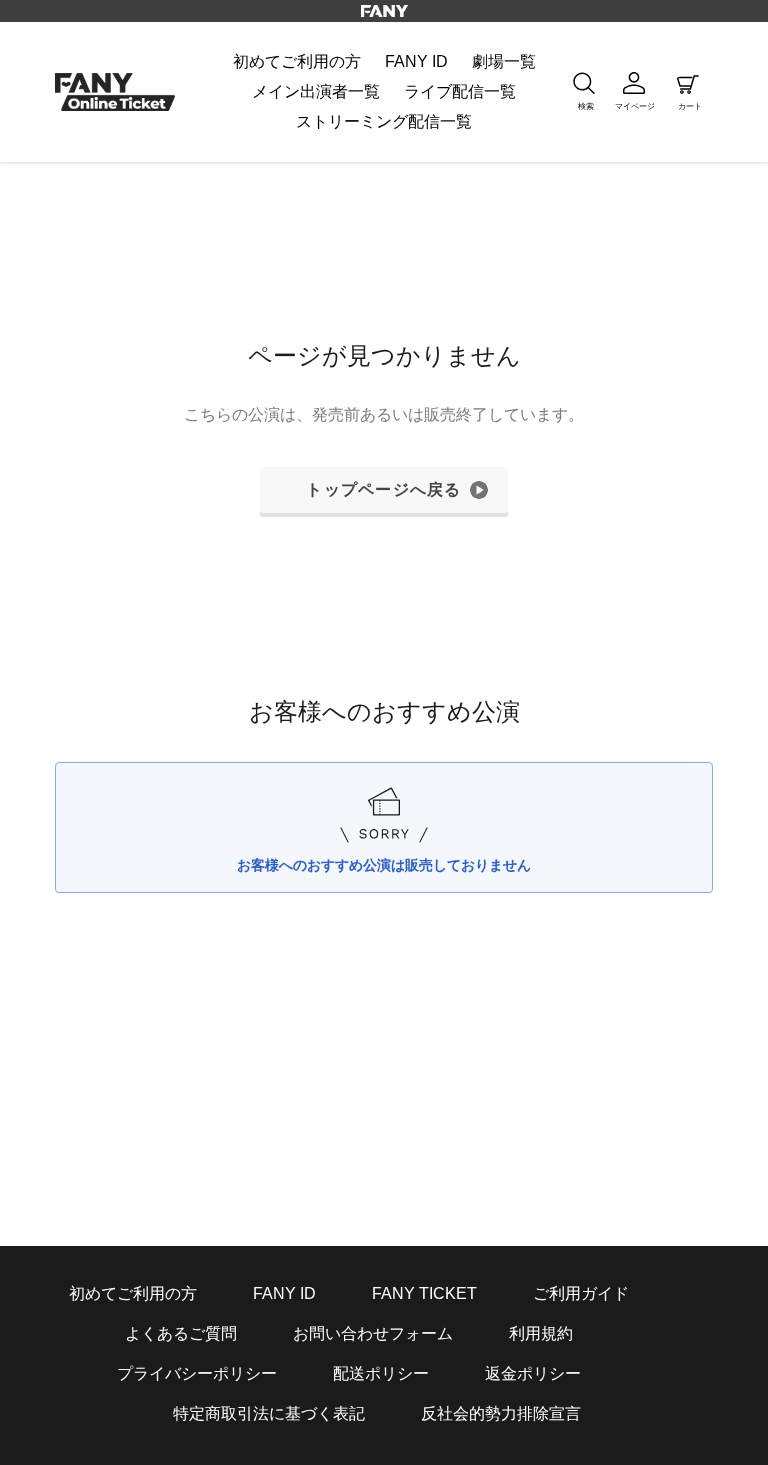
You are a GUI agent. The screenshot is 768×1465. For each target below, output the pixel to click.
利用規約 (541, 1333)
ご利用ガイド (581, 1293)
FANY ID (284, 1293)
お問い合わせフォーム (373, 1333)
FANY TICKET (424, 1293)
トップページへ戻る (384, 489)
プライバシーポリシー (197, 1373)
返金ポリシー (533, 1373)
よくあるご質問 (181, 1333)
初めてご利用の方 (133, 1293)
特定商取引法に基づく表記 (269, 1413)
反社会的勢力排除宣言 (501, 1413)
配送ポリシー (381, 1373)
